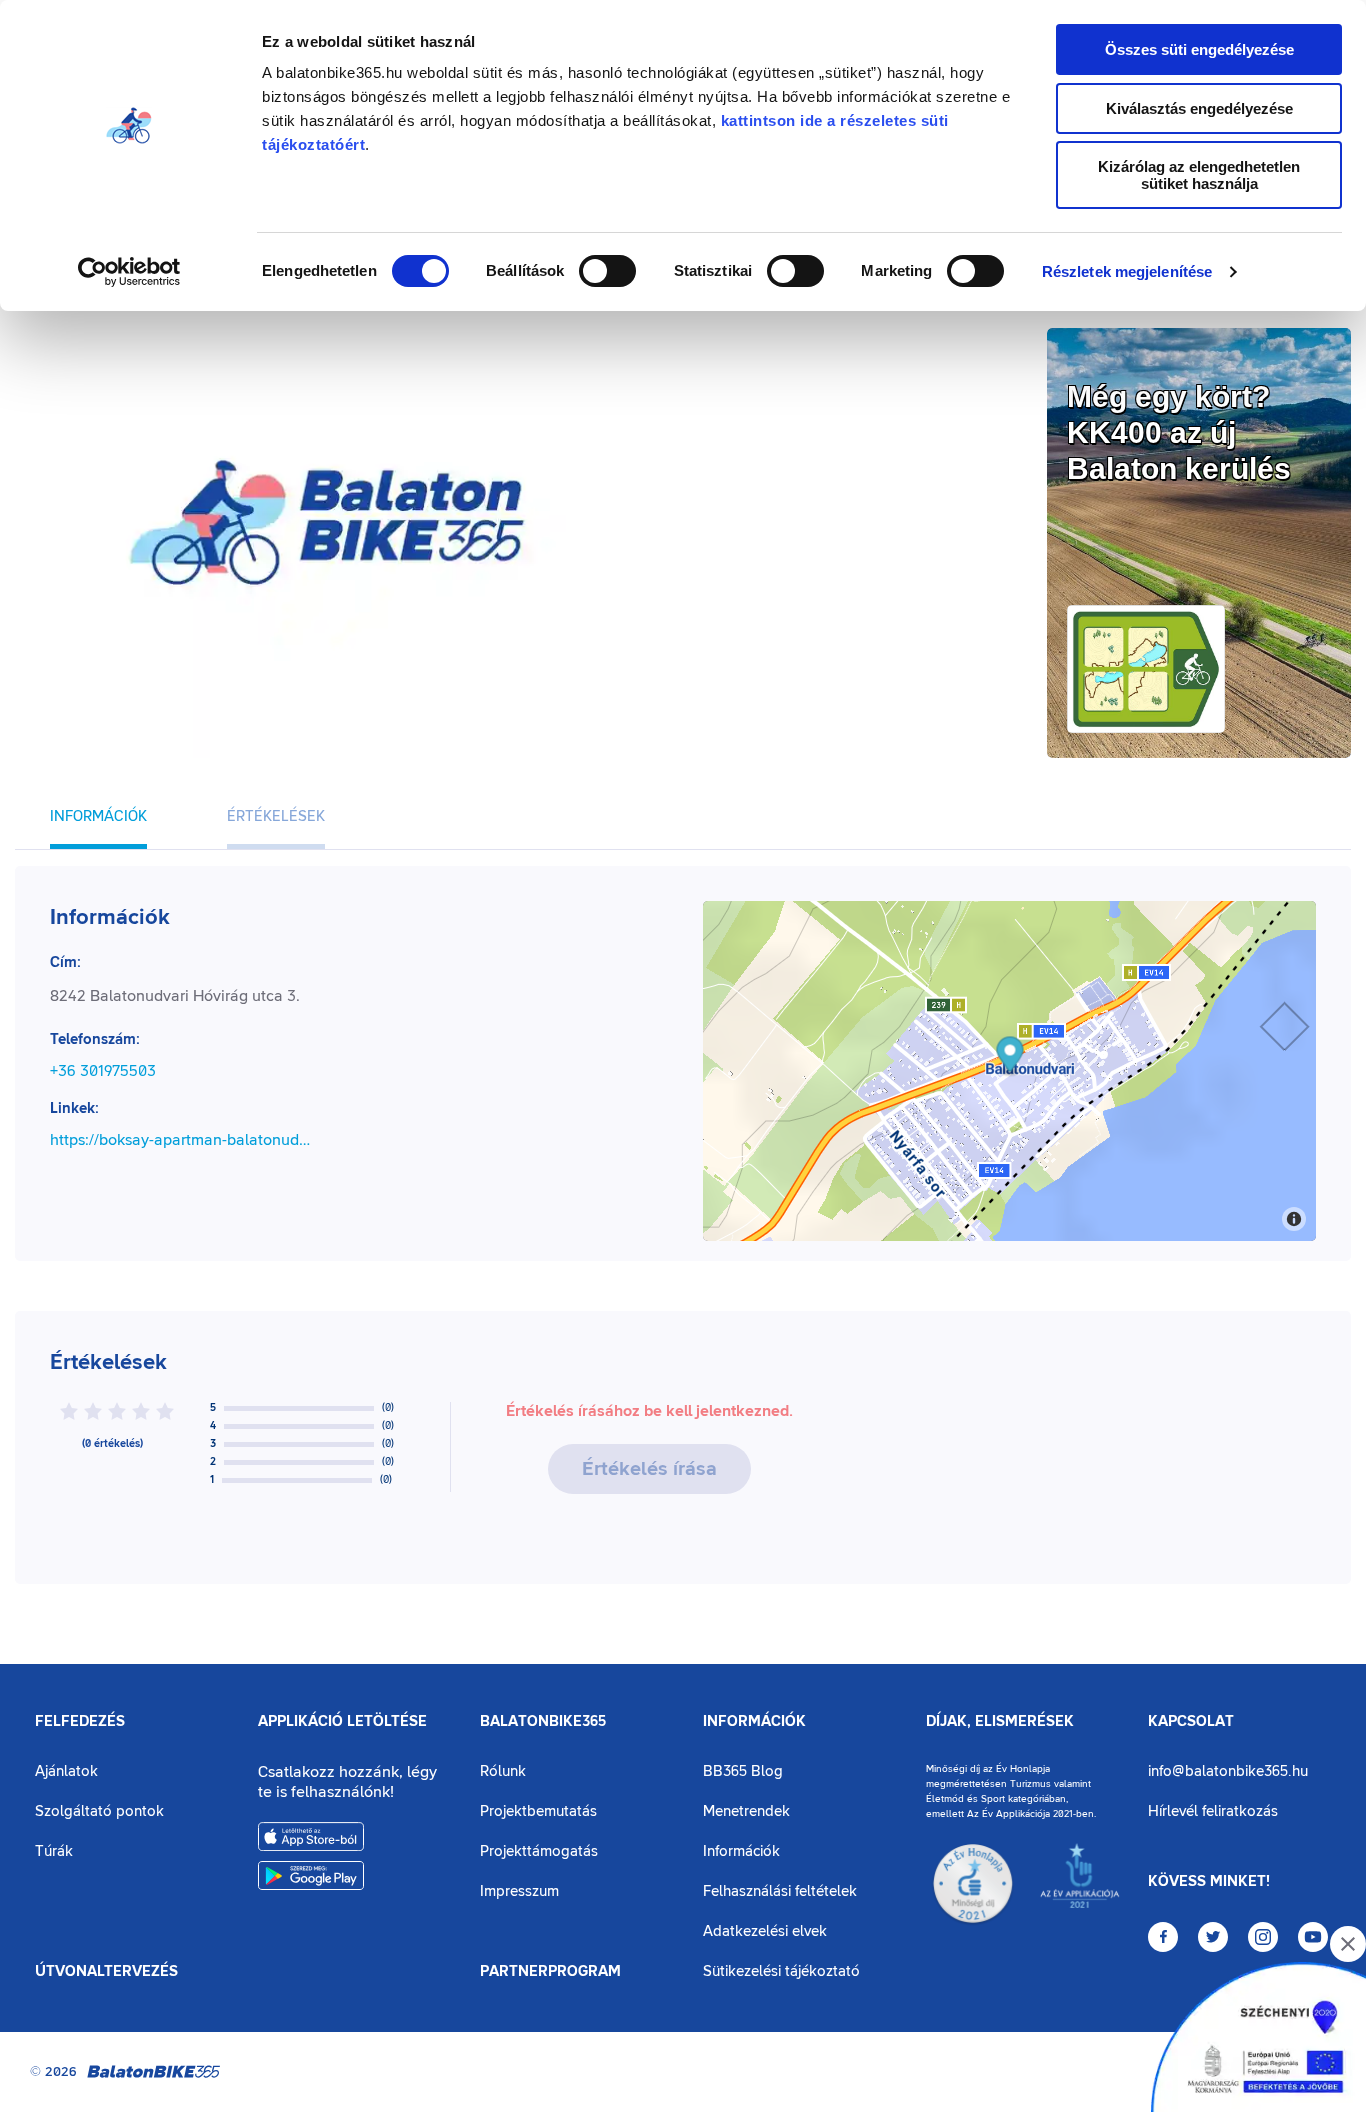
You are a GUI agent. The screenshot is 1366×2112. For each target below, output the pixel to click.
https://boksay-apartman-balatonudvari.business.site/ (183, 1140)
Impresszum (519, 1891)
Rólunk (503, 1771)
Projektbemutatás (538, 1811)
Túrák (54, 1851)
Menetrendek (746, 1811)
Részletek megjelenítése (1127, 271)
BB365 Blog (743, 1771)
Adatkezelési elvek (765, 1931)
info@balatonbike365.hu (1228, 1771)
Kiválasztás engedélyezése (1199, 108)
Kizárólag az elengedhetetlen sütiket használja (1199, 175)
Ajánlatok (66, 1771)
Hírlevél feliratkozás (1213, 1811)
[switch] (607, 271)
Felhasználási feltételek (780, 1891)
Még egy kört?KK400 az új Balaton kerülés (1179, 432)
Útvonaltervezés (106, 1972)
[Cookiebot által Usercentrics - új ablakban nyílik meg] (129, 272)
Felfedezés (80, 1722)
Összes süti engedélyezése (1199, 49)
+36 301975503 (103, 1071)
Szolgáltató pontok (99, 1811)
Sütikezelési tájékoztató (781, 1971)
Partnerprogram (550, 1972)
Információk (754, 1722)
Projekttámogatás (539, 1851)
